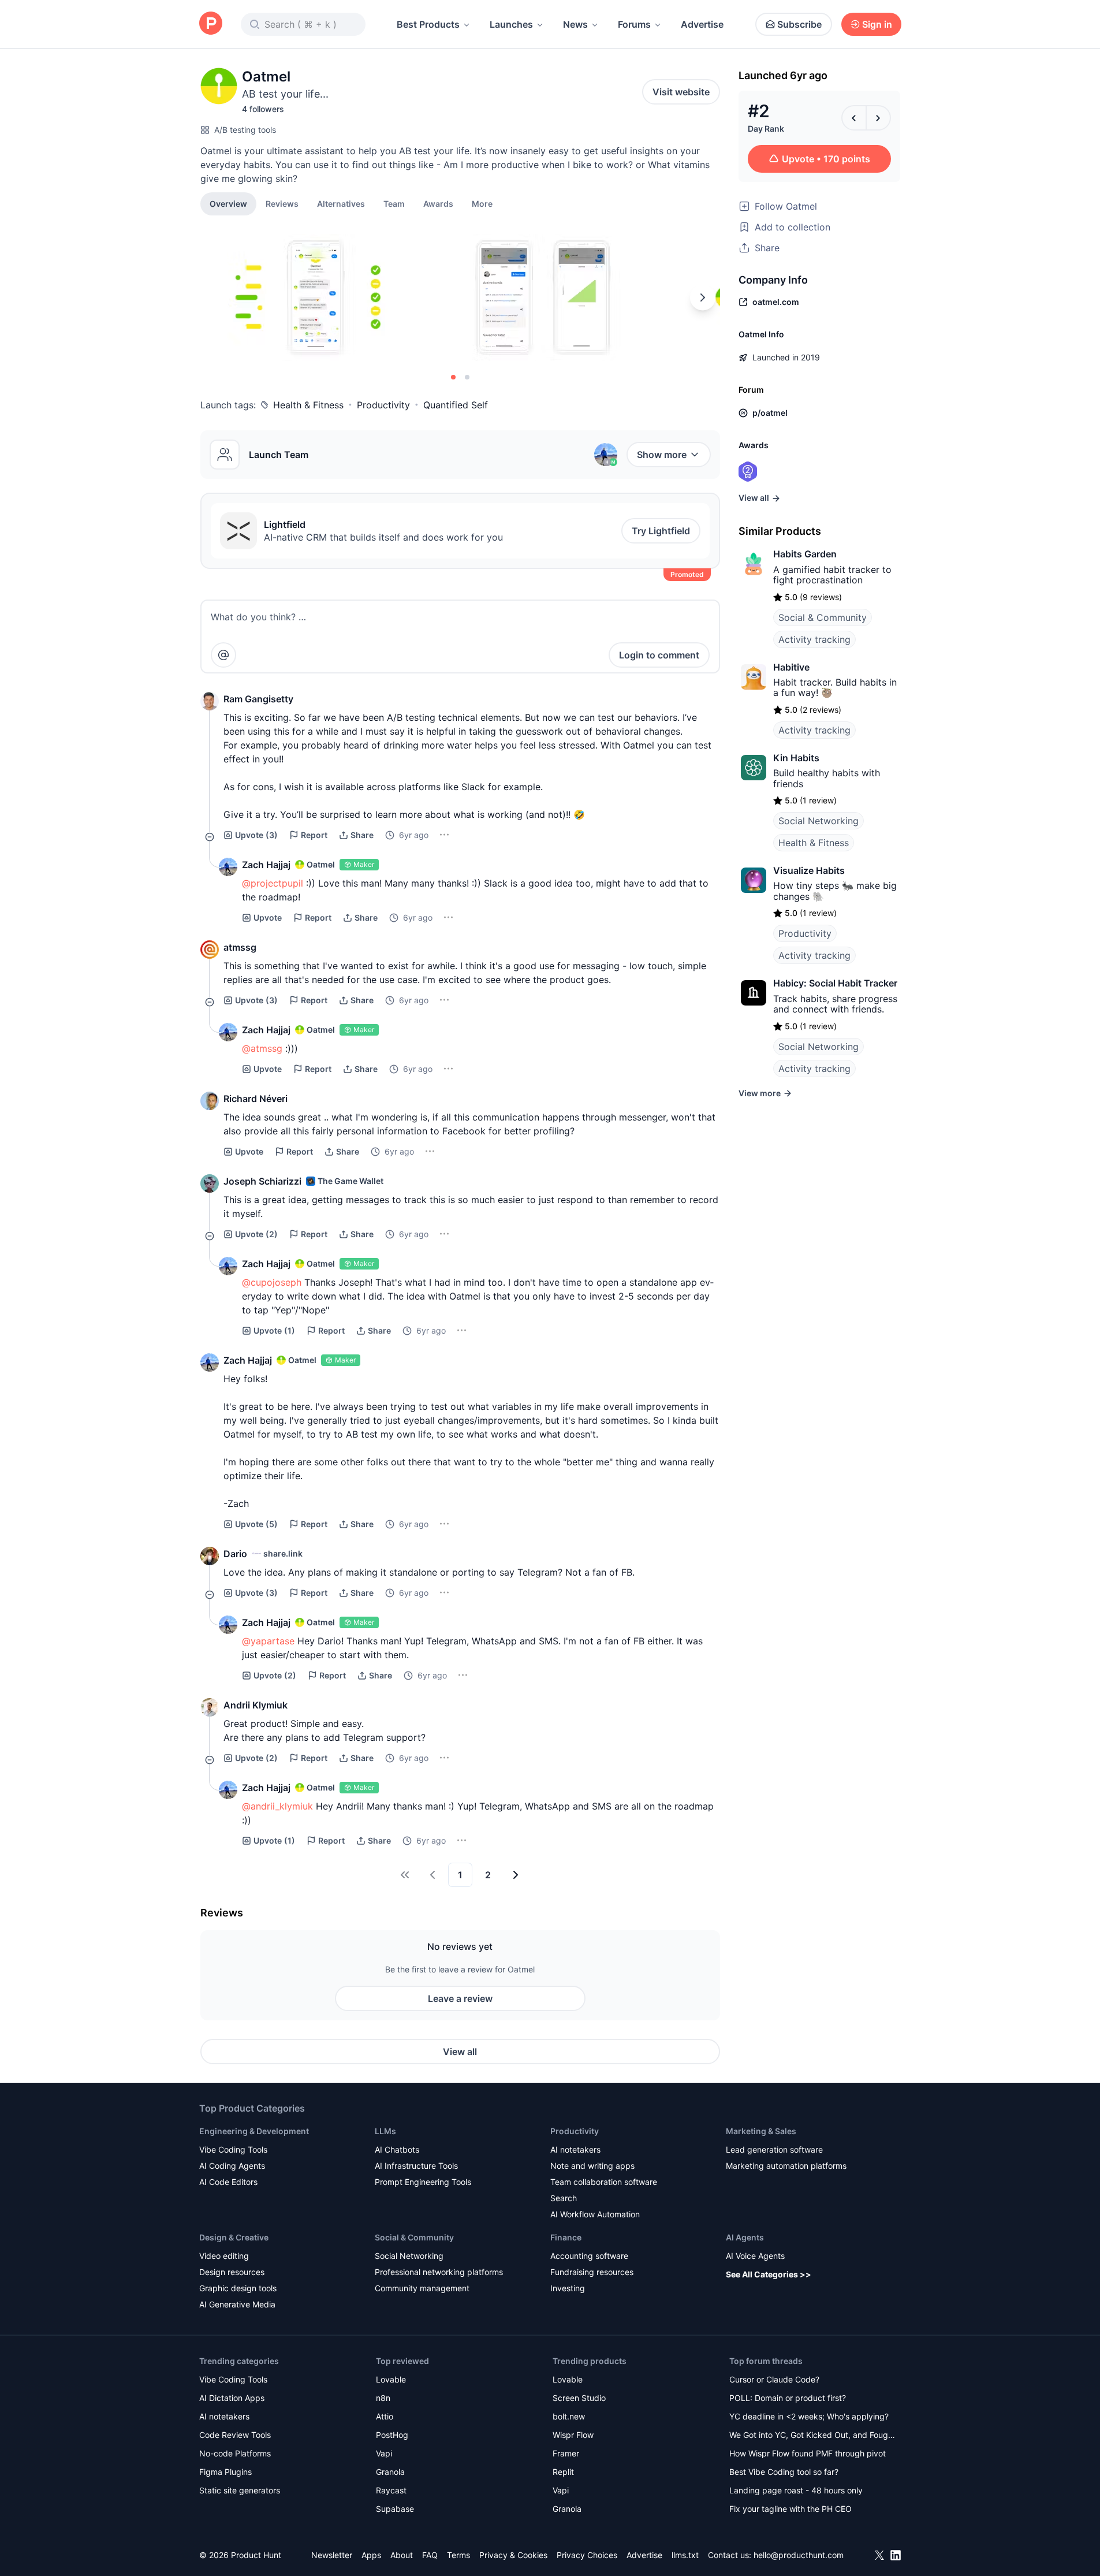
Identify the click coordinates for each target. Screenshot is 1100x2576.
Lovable (391, 2379)
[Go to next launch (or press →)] (878, 118)
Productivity (383, 405)
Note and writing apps (592, 2166)
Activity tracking (814, 639)
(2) (256, 1234)
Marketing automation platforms (786, 2166)
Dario (235, 1554)
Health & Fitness (308, 405)
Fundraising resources (592, 2272)
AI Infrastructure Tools (416, 2166)
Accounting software (589, 2256)
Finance (566, 2237)
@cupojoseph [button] (272, 1282)
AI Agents (745, 2237)
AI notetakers (575, 2149)
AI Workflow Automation (595, 2214)
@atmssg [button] (262, 1048)
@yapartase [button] (268, 1641)
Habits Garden (805, 554)
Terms (458, 2555)
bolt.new (569, 2416)
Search (564, 2198)
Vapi (384, 2453)
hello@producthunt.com (799, 2555)
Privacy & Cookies (513, 2555)
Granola (390, 2472)
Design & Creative (234, 2237)
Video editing (224, 2256)
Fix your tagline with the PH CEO (790, 2509)
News (575, 24)
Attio (385, 2416)
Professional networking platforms (439, 2272)
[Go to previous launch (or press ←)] (854, 118)
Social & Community (823, 617)
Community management (422, 2288)
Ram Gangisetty (258, 699)
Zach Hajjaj (266, 865)
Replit (563, 2472)
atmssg (240, 947)
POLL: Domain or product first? (788, 2398)
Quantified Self (456, 405)
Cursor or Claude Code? (774, 2379)
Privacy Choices (587, 2555)
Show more (662, 455)
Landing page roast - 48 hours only (796, 2490)
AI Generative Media (237, 2304)
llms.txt (685, 2555)
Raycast (391, 2490)
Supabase (395, 2509)
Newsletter (332, 2555)
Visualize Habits (809, 870)
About (402, 2555)
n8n (383, 2398)
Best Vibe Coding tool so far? (784, 2472)
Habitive (791, 667)
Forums (634, 24)
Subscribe (799, 24)
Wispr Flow (573, 2435)
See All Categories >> (769, 2274)
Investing (568, 2288)
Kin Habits (796, 758)
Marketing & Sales (761, 2131)
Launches (511, 24)
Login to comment (659, 655)
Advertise (702, 24)
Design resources (232, 2272)
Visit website (681, 92)
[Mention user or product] (223, 655)
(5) (256, 1524)
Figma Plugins (225, 2472)
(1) (274, 1330)
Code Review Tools (235, 2435)
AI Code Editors (228, 2182)
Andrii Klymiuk (256, 1705)
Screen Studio (579, 2398)
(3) (256, 835)
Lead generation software (774, 2149)
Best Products (428, 24)
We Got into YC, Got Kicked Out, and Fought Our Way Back (812, 2436)
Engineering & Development (254, 2131)
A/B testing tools (245, 130)
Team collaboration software (604, 2182)
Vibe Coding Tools (233, 2149)
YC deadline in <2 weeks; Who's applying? (809, 2416)
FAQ (430, 2555)
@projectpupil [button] (273, 883)
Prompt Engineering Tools (423, 2182)
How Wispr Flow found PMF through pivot (808, 2453)
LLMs (385, 2131)
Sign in (877, 24)
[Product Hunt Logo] (211, 24)
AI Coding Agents (232, 2166)
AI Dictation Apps (232, 2398)
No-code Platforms (235, 2453)
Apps (371, 2555)
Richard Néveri (256, 1099)
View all (460, 2052)
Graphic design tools (238, 2288)
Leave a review (460, 1998)
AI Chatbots (397, 2149)
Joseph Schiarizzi (262, 1181)
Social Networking (819, 821)
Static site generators (240, 2490)
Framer (566, 2453)
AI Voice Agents (755, 2256)
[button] (482, 203)
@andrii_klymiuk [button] (277, 1806)
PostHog (392, 2435)
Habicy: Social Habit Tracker (835, 983)
